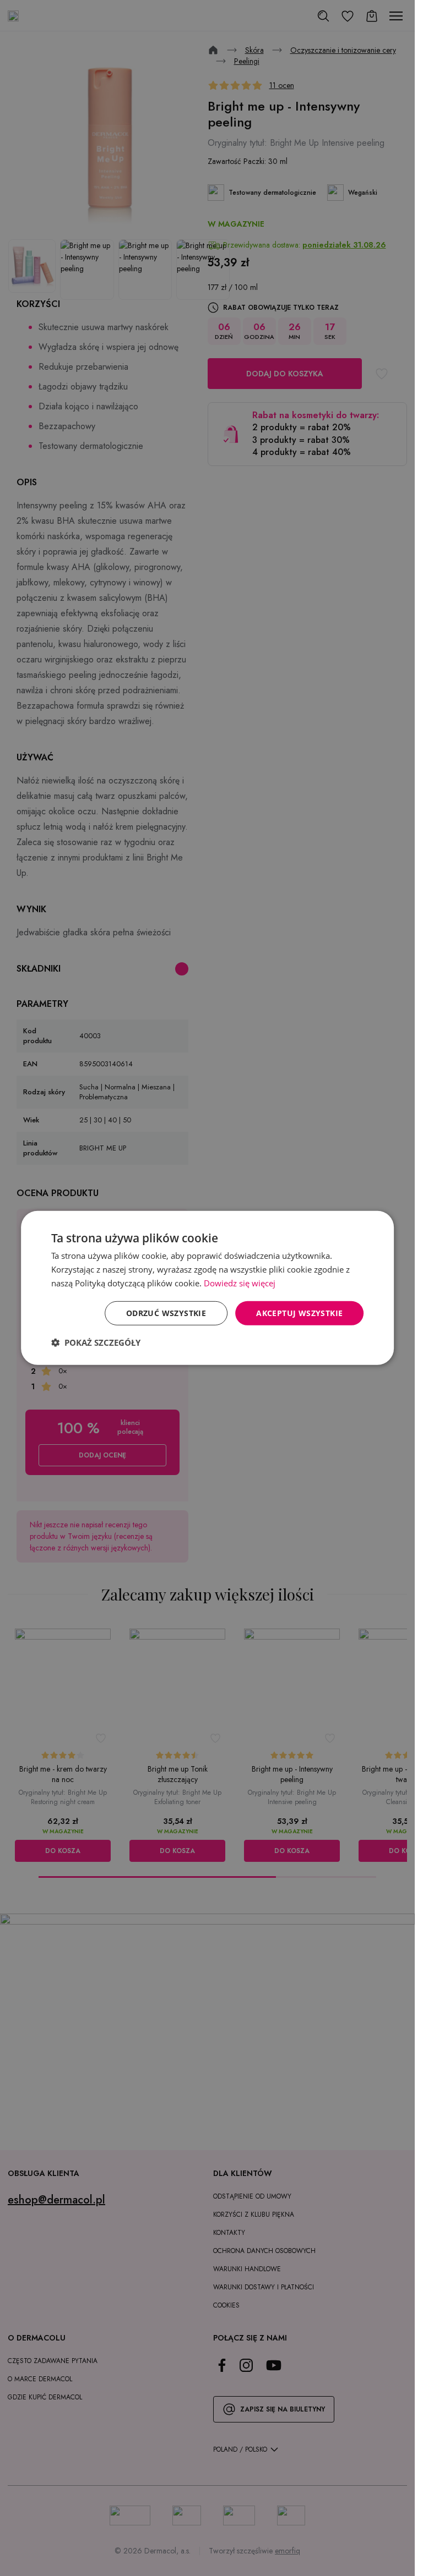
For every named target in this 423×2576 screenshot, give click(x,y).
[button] (96, 1342)
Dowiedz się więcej (240, 1283)
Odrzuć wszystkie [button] (166, 1312)
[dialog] (208, 1288)
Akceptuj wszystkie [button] (299, 1312)
